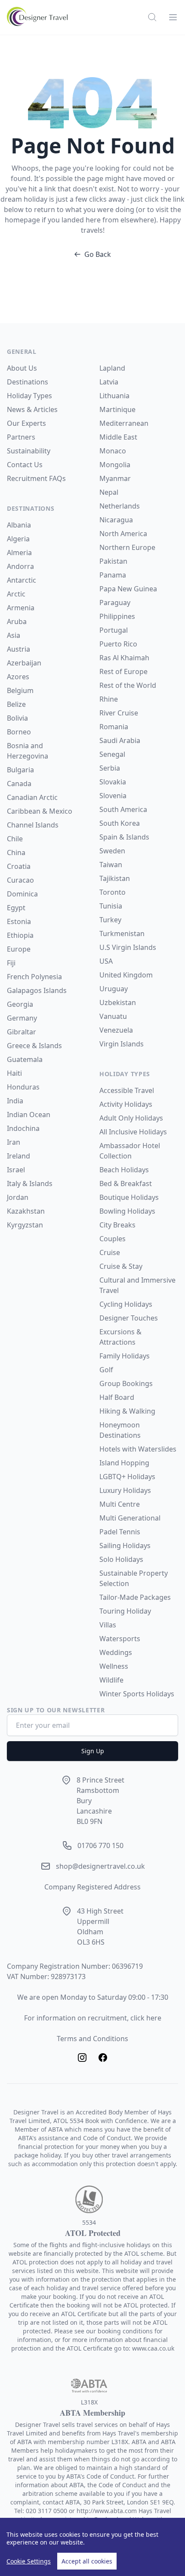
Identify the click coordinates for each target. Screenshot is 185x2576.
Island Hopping (124, 1463)
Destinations (28, 382)
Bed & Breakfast (126, 1183)
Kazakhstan (26, 1211)
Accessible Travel (127, 1090)
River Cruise (119, 713)
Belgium (20, 690)
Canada (19, 784)
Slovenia (113, 796)
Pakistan (113, 561)
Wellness (114, 1666)
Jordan (18, 1197)
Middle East (118, 437)
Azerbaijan (24, 663)
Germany (22, 1018)
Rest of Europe (123, 671)
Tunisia (111, 906)
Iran (14, 1142)
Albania (19, 525)
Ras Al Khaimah (124, 658)
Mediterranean (124, 423)
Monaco (113, 451)
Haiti (14, 1073)
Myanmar (115, 478)
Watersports (120, 1639)
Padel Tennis (120, 1532)
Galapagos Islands (37, 990)
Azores (18, 677)
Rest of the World (128, 685)
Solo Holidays (121, 1559)
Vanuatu (113, 1016)
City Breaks (117, 1225)
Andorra (20, 566)
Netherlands (120, 506)
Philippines (117, 616)
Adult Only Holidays (131, 1118)
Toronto (113, 892)
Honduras (23, 1087)
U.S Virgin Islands (128, 947)
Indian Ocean (29, 1115)
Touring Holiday (125, 1611)
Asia (14, 635)
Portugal (114, 630)
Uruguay (114, 989)
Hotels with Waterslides (138, 1449)
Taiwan (111, 865)
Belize (16, 704)
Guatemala (25, 1059)
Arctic (16, 594)
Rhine (109, 699)
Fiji (11, 963)
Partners (21, 437)
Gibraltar (22, 1032)
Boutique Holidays (129, 1197)
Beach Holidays (124, 1170)
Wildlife (111, 1680)
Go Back (98, 254)
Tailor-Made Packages (135, 1597)
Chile (15, 839)
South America (123, 809)
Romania (114, 727)
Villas (108, 1625)
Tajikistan (115, 878)
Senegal (112, 754)
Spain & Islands (124, 837)
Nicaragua (116, 520)
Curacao (20, 880)
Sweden (112, 851)
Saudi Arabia (120, 740)
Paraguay (115, 603)
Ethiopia (20, 935)
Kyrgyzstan (25, 1225)
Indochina (23, 1128)
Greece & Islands (34, 1046)
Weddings (116, 1652)
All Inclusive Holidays (133, 1132)
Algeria (18, 539)
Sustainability (29, 451)
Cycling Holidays (126, 1304)
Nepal (109, 492)
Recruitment (28, 478)
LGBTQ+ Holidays (127, 1477)
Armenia (21, 608)
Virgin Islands (122, 1044)
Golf (106, 1370)
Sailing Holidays (125, 1546)
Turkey (110, 920)
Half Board (117, 1397)
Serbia (110, 768)
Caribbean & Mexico (40, 811)
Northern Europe (127, 547)
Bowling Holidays (127, 1211)
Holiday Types (29, 396)
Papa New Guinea (128, 589)
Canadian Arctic (32, 797)
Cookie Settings (29, 2561)
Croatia (19, 866)
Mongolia (115, 465)
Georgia (20, 1004)
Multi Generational (130, 1518)
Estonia (19, 921)
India (15, 1101)
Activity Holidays (126, 1104)
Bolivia (17, 718)
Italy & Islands (30, 1183)
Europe (19, 949)
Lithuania (114, 396)
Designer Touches (129, 1318)
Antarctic (22, 580)
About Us (22, 368)
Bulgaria (20, 770)
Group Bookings (126, 1383)
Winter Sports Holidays (137, 1694)
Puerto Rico (118, 644)
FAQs (57, 478)
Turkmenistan (122, 934)
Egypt (16, 908)
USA (106, 961)
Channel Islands (33, 825)
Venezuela (116, 1030)
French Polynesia (34, 977)
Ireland (18, 1156)
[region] (92, 2547)
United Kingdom (126, 975)
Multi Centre (120, 1504)
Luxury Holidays (125, 1490)
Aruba (17, 621)
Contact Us (25, 465)
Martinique (117, 409)
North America (123, 534)
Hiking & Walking (127, 1411)
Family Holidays (125, 1356)
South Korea (120, 823)
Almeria (19, 553)
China (16, 852)
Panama (113, 575)
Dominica (22, 894)
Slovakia (113, 782)
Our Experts (26, 423)
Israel (16, 1170)
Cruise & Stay (121, 1266)
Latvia (109, 382)
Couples (113, 1239)
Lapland (112, 368)
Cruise (110, 1252)
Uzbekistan (118, 1002)
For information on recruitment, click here (93, 2018)
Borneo (19, 732)
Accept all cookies (87, 2561)
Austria (18, 649)
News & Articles (32, 409)
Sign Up (93, 1751)
